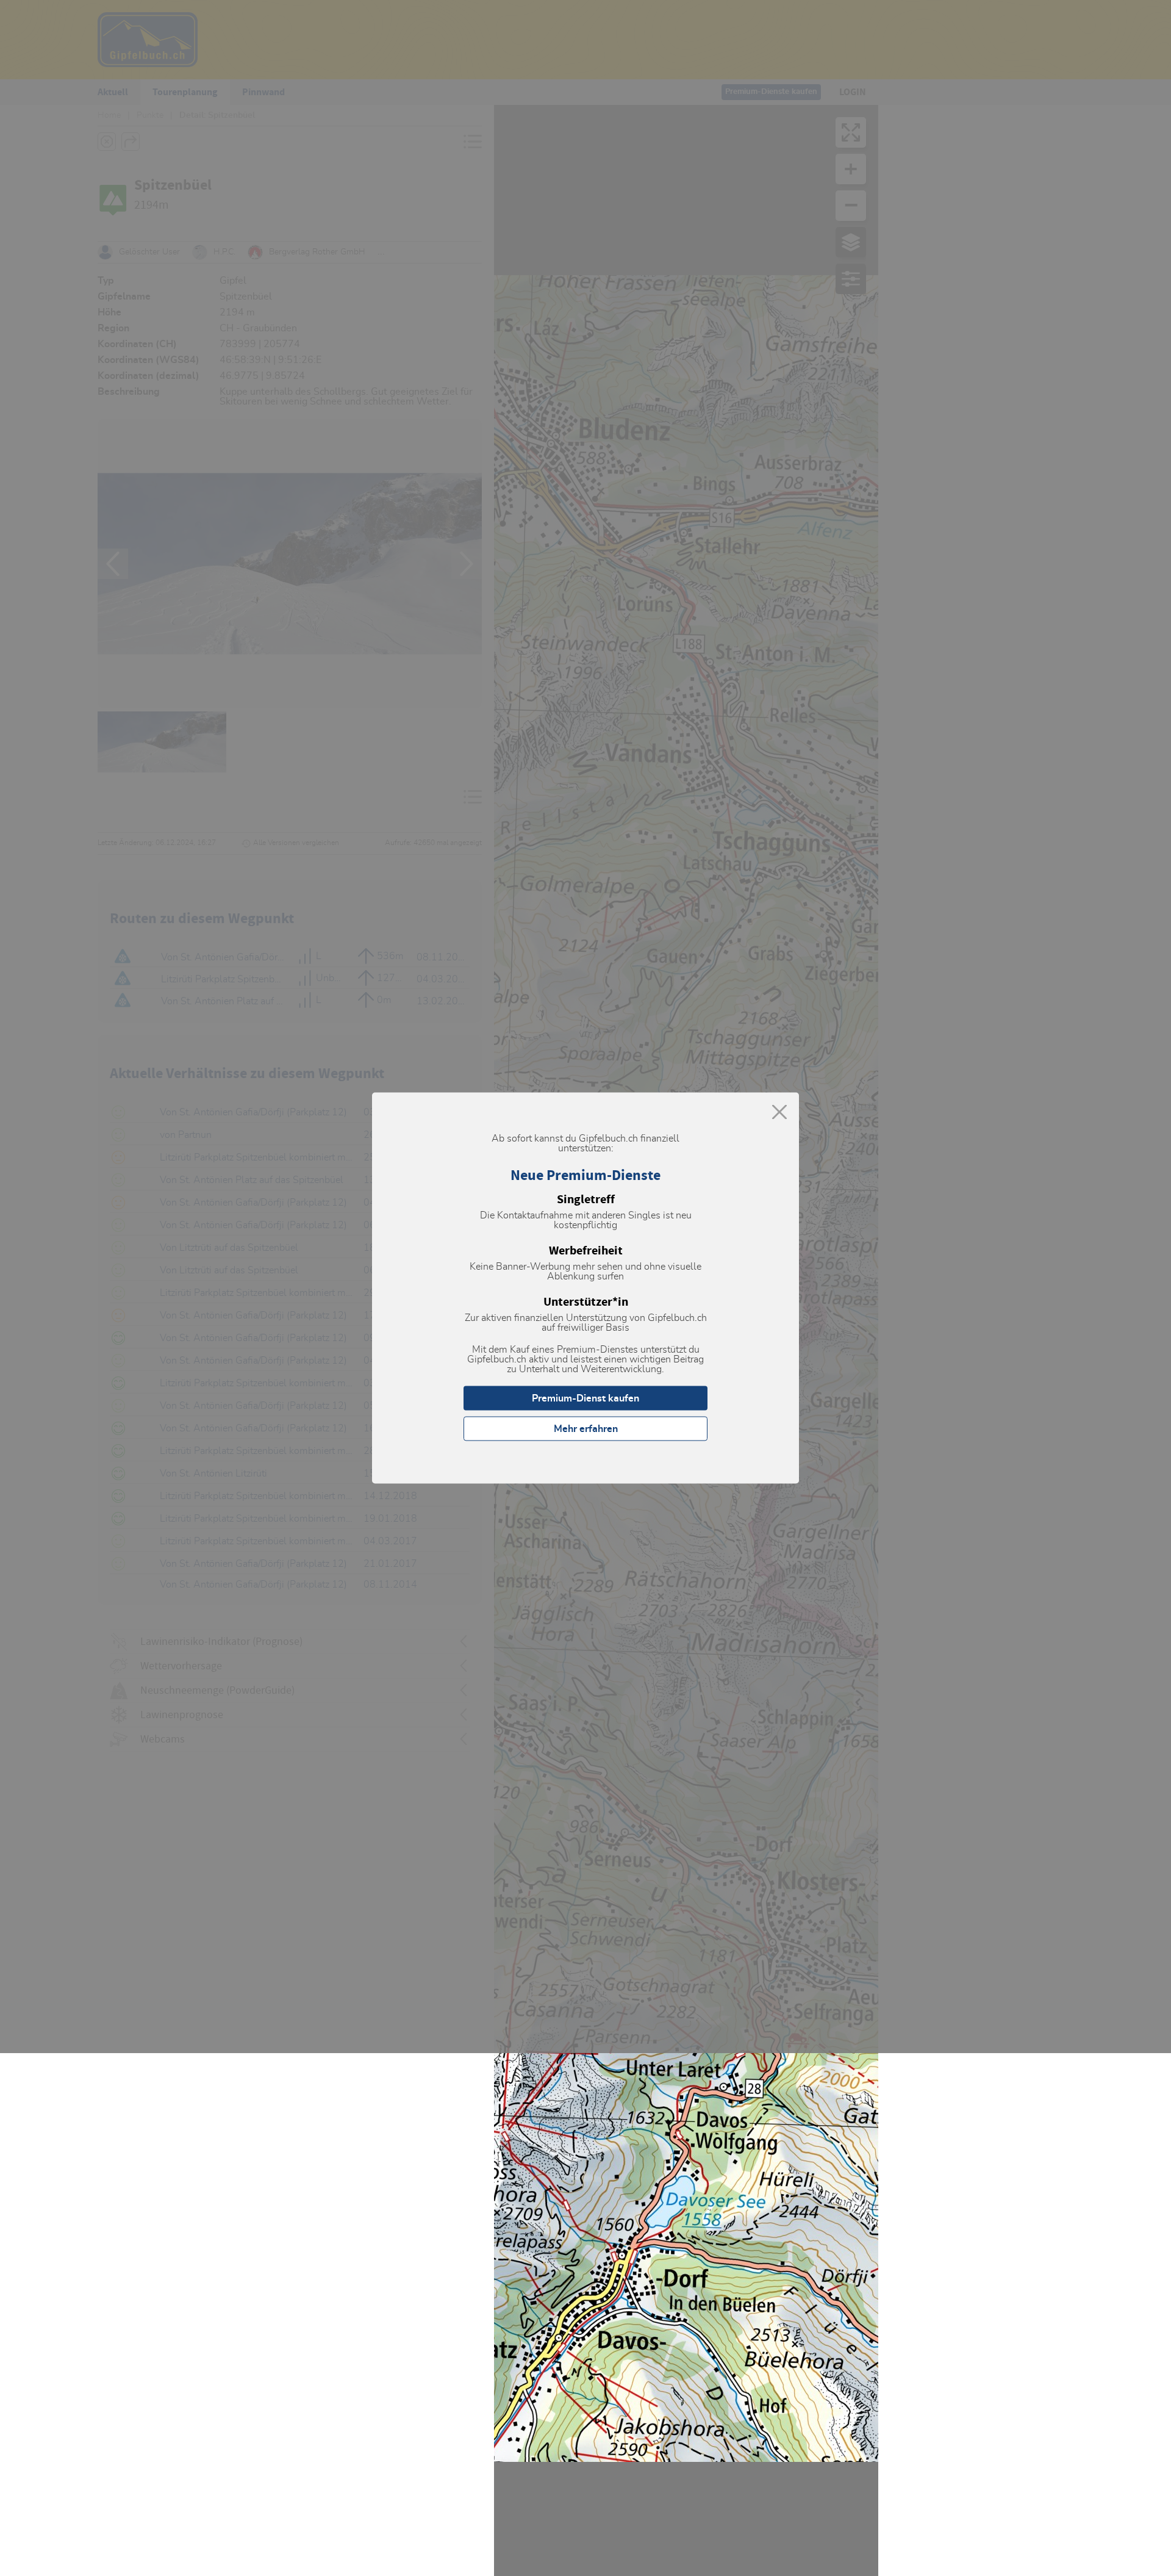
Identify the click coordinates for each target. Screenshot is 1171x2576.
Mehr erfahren (586, 1429)
